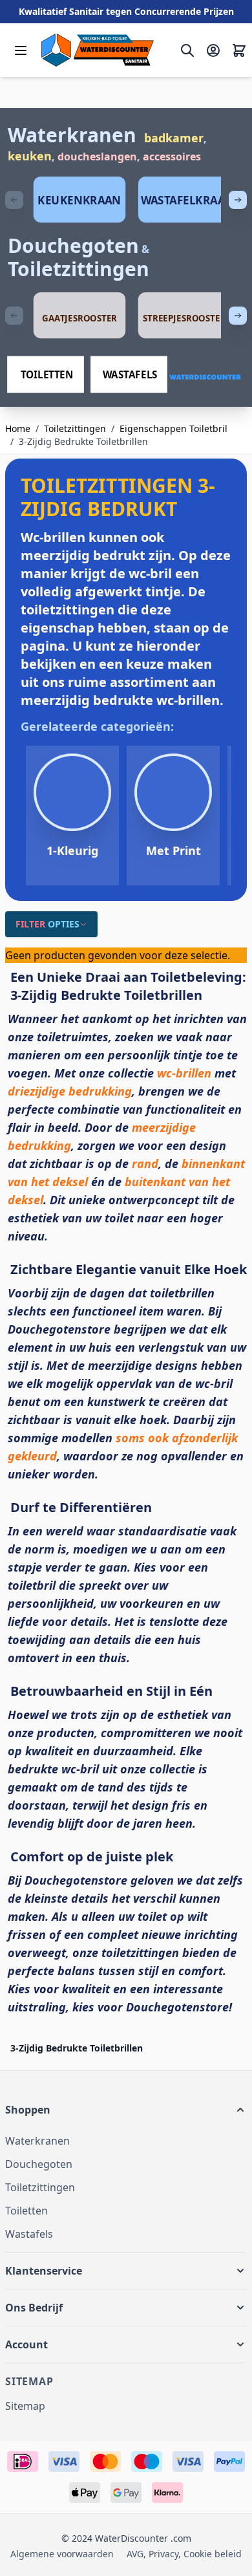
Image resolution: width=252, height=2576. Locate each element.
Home (18, 428)
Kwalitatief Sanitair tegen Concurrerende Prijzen (126, 11)
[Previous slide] (14, 200)
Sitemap (25, 2406)
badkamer (174, 138)
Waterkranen (72, 135)
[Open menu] (21, 50)
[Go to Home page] (98, 50)
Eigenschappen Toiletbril (173, 428)
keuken (30, 156)
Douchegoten (73, 245)
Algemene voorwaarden (62, 2554)
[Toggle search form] (187, 50)
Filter (47, 924)
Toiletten (26, 2211)
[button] (126, 2110)
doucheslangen (97, 157)
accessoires (172, 157)
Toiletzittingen (79, 269)
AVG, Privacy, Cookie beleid (184, 2554)
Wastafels (29, 2234)
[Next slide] (238, 200)
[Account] (213, 50)
